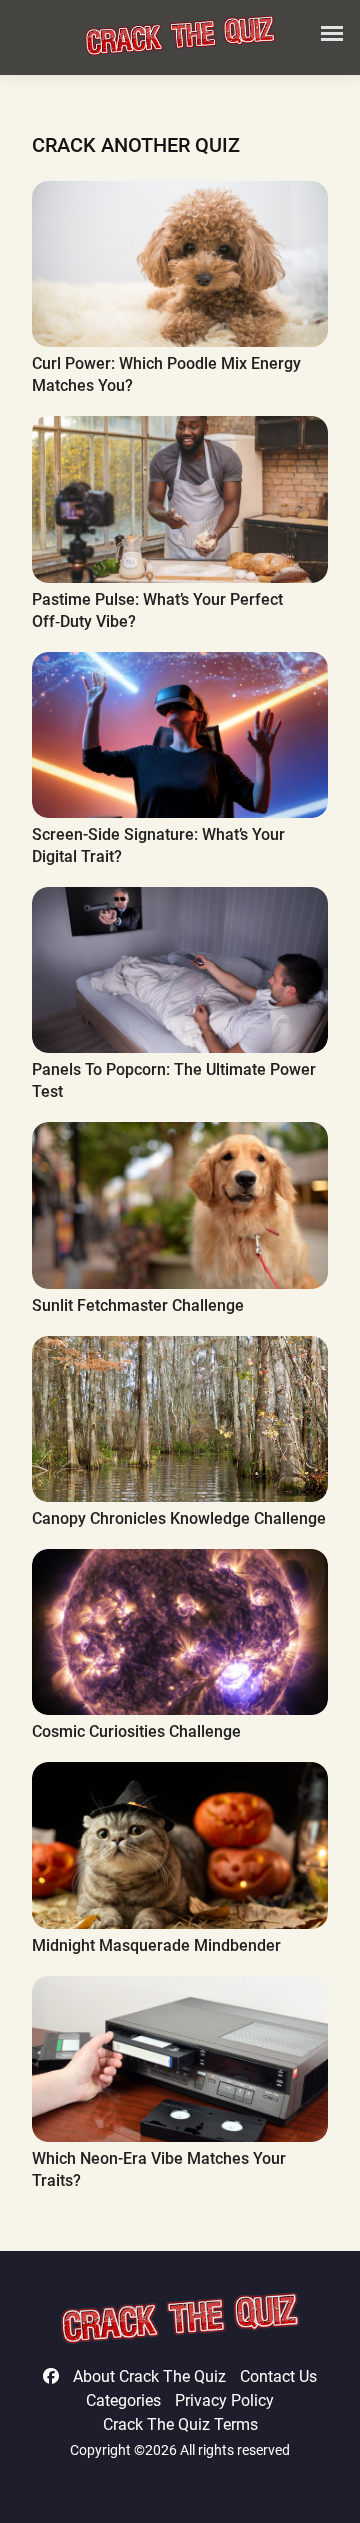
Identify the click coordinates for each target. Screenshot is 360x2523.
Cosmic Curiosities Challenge (136, 1731)
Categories (123, 2400)
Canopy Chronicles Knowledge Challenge (179, 1518)
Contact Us (278, 2376)
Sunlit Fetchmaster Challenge (138, 1305)
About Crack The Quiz (149, 2376)
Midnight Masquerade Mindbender (156, 1945)
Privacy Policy (224, 2400)
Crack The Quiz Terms (180, 2424)
